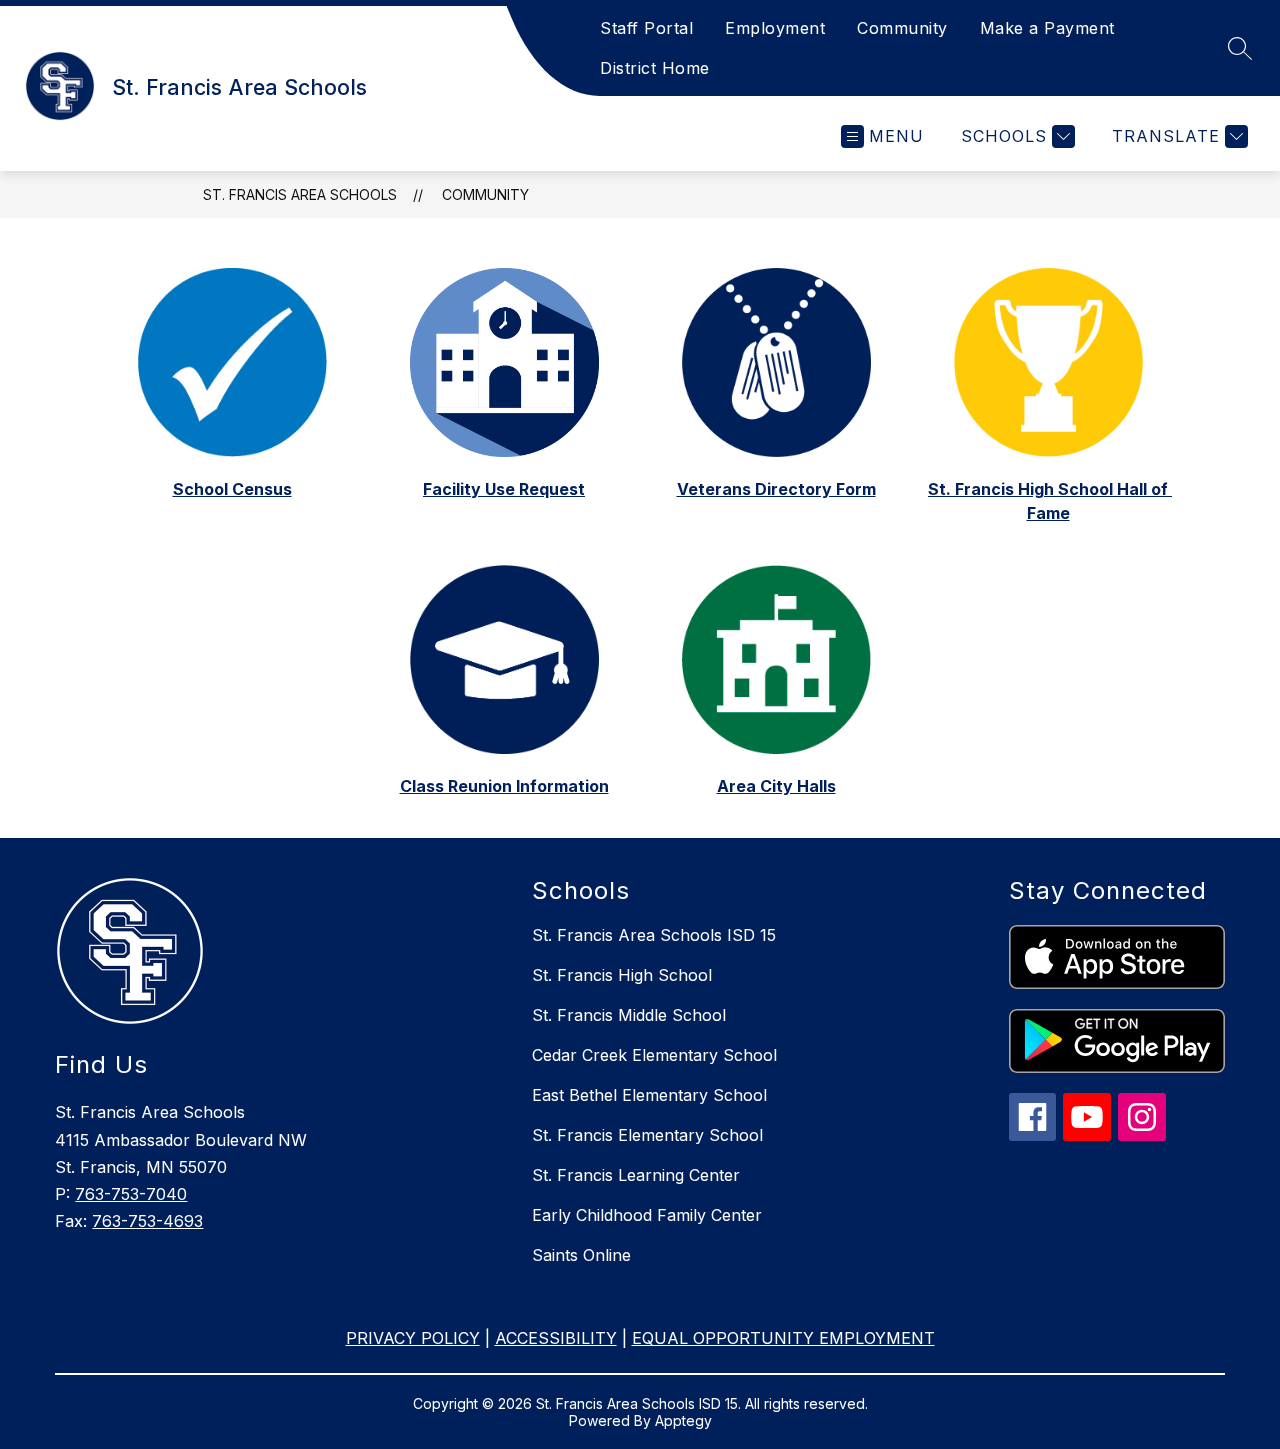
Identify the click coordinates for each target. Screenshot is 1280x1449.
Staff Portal (646, 28)
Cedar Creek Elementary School (654, 1055)
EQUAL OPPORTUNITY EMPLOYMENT (783, 1338)
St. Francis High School (622, 975)
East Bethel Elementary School (649, 1095)
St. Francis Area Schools (300, 194)
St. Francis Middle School (629, 1015)
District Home (655, 68)
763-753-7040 (131, 1194)
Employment (775, 28)
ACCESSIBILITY (556, 1338)
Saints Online (581, 1255)
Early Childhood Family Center (647, 1215)
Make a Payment (1047, 28)
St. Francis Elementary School (647, 1135)
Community (902, 28)
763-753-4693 (147, 1221)
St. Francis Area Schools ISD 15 (654, 935)
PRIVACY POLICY (413, 1338)
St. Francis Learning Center (636, 1175)
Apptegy (683, 1420)
